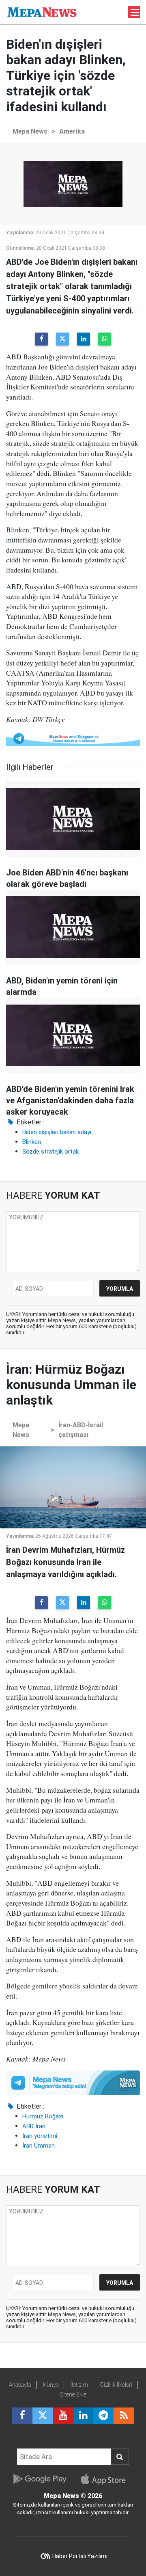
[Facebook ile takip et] (22, 2416)
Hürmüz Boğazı (43, 2116)
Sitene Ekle (73, 2394)
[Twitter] (62, 339)
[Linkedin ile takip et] (83, 2416)
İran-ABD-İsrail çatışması (81, 1430)
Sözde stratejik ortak (50, 1152)
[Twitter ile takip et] (43, 2416)
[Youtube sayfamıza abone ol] (63, 2416)
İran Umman (39, 2146)
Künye (51, 2385)
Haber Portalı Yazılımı (80, 2556)
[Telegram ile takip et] (103, 2416)
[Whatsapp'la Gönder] (105, 339)
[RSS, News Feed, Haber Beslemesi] (124, 2416)
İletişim (79, 2385)
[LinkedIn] (84, 339)
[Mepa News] (42, 12)
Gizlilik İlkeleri (116, 2385)
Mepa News (30, 131)
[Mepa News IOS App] (106, 2479)
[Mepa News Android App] (40, 2479)
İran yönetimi (40, 2136)
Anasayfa (20, 2385)
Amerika (72, 131)
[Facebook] (41, 339)
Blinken (32, 1142)
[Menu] (135, 13)
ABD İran (34, 2126)
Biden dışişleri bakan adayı (57, 1132)
